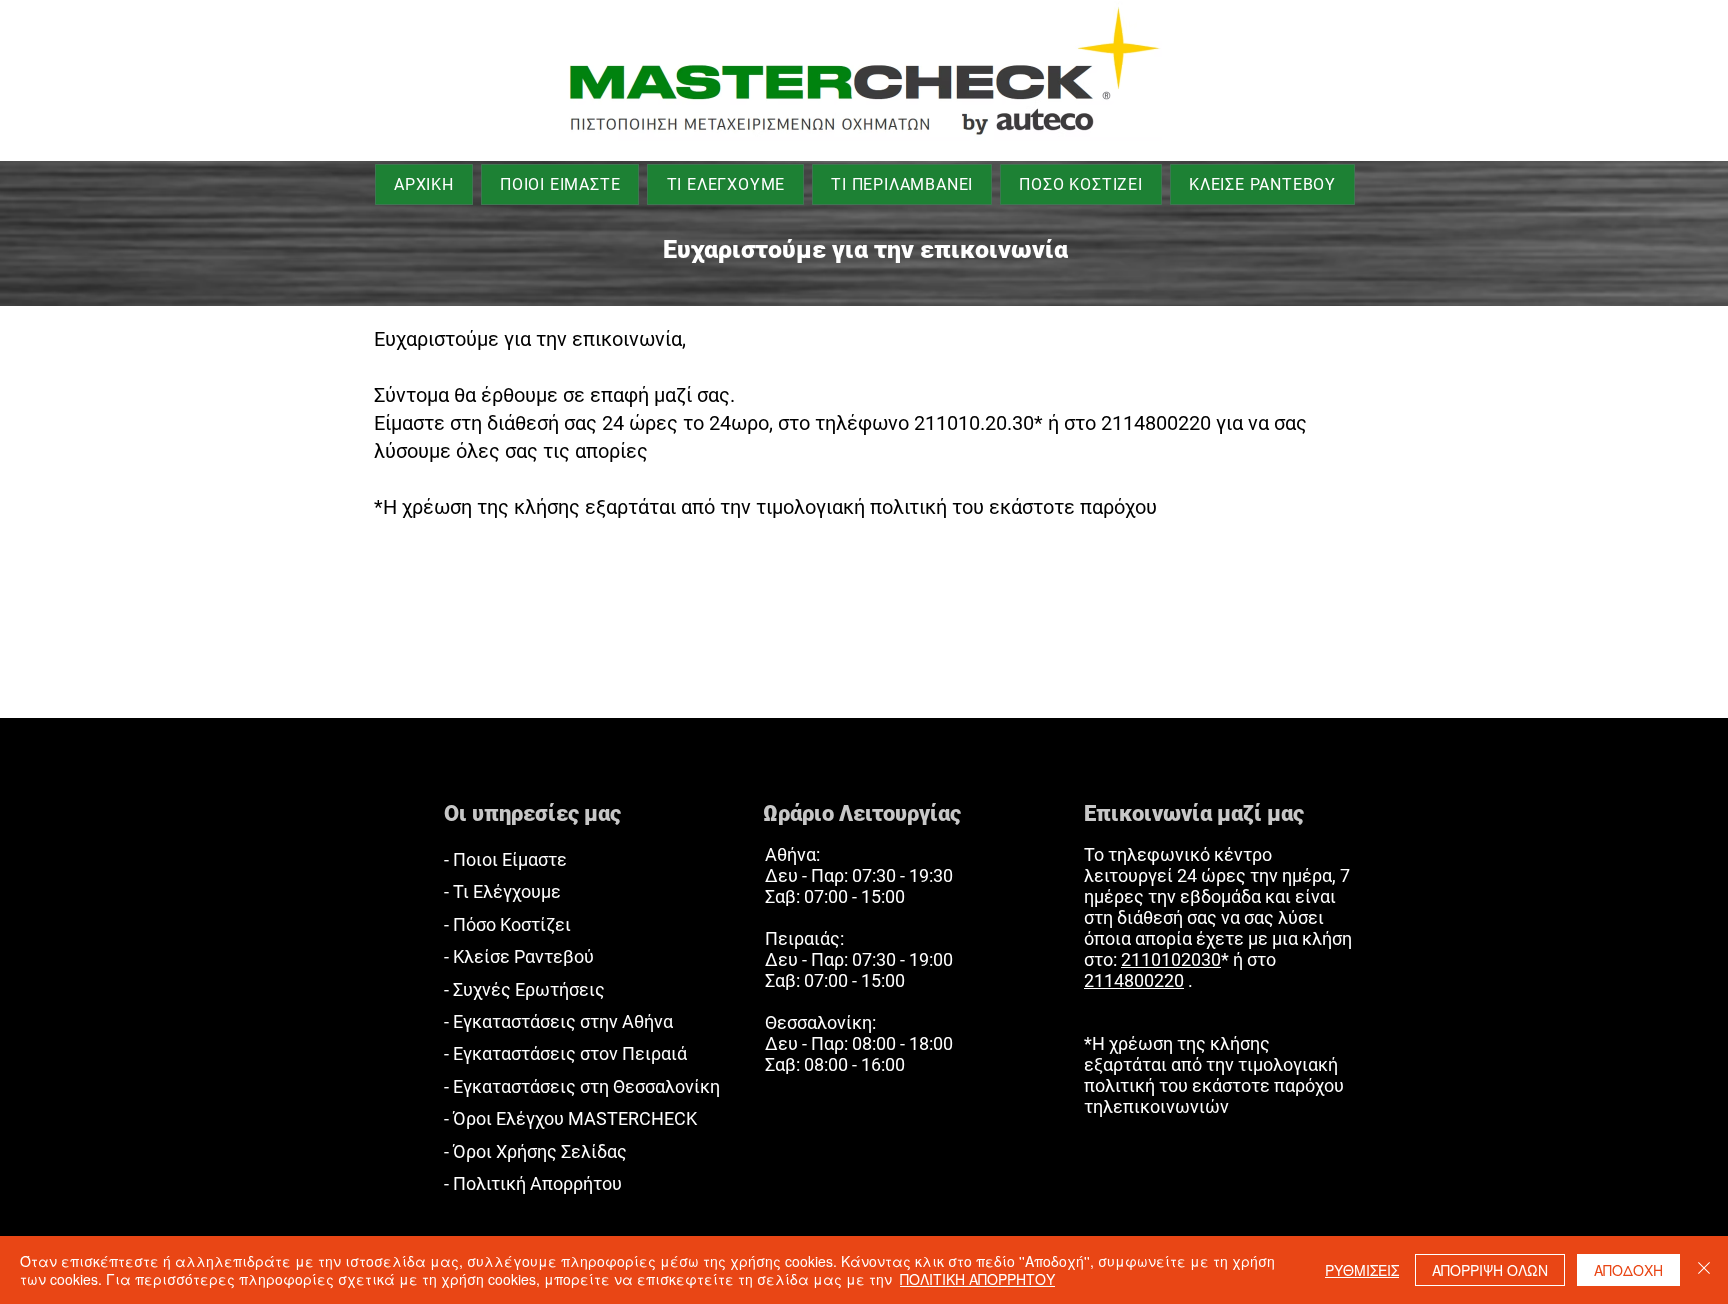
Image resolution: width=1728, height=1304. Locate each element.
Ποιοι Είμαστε (510, 859)
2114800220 (1134, 980)
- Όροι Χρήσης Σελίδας (535, 1151)
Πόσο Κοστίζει (512, 924)
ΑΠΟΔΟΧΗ (1628, 1270)
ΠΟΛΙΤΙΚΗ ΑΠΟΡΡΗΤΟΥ (977, 1279)
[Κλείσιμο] (1704, 1270)
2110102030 (1171, 959)
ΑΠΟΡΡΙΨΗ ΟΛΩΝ (1490, 1270)
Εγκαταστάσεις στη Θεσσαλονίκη (586, 1086)
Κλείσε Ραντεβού (523, 956)
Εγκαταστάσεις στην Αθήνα (563, 1021)
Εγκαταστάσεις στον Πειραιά (570, 1053)
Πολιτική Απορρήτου (537, 1183)
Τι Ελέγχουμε (507, 891)
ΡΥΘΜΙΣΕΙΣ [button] (1362, 1270)
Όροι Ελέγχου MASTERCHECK (575, 1118)
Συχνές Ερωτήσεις (529, 989)
